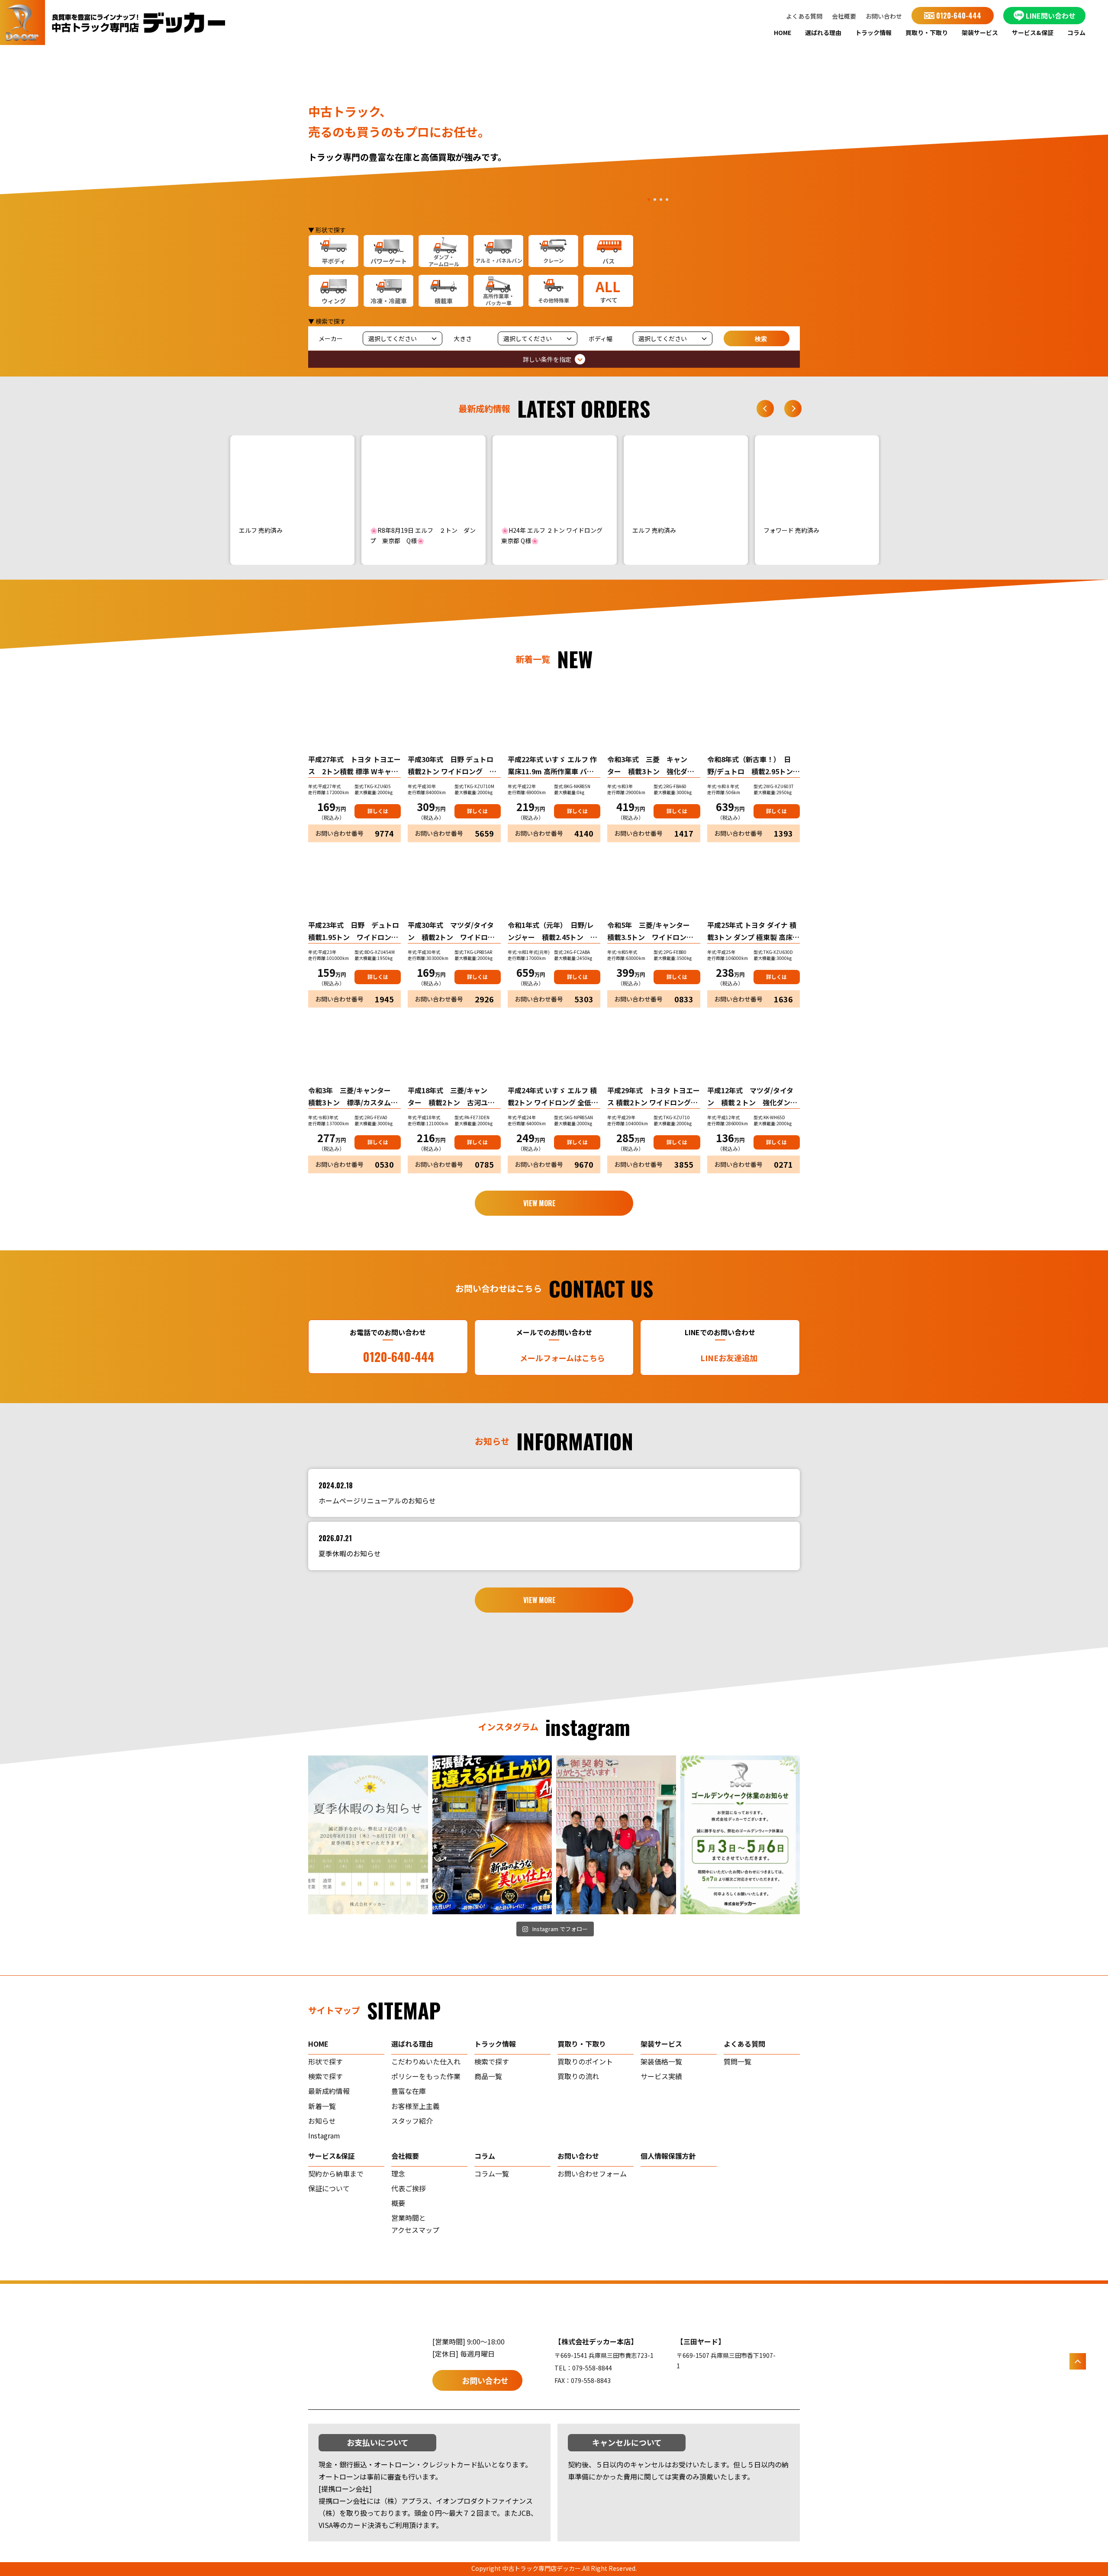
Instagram (324, 2135)
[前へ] (765, 409)
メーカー (331, 338)
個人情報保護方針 (668, 2156)
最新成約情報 (329, 2091)
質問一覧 (738, 2061)
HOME (783, 32)
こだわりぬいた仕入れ (426, 2061)
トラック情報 (873, 32)
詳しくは (378, 811)
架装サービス (980, 32)
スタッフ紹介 (412, 2121)
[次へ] (793, 409)
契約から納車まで (336, 2173)
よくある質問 (804, 16)
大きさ (463, 338)
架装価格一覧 (661, 2061)
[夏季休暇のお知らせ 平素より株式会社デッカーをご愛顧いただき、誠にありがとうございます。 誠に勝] (368, 1835)
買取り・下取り (927, 32)
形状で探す (325, 2061)
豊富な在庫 (409, 2091)
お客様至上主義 (415, 2106)
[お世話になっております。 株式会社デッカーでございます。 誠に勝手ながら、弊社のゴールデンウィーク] (740, 1835)
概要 (398, 2203)
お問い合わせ (884, 16)
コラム (1076, 32)
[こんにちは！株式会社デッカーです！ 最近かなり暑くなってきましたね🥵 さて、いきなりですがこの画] (492, 1835)
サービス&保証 (1033, 32)
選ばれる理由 (823, 32)
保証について (329, 2188)
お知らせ (322, 2121)
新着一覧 (322, 2106)
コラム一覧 (492, 2173)
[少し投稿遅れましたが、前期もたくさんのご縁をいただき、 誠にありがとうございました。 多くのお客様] (616, 1835)
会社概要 (844, 16)
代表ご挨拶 (409, 2188)
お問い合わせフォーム (592, 2173)
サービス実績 (661, 2076)
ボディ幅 (601, 338)
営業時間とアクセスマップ (415, 2224)
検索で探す (325, 2076)
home (318, 2044)
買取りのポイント (585, 2061)
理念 (398, 2173)
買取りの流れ (578, 2076)
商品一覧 (488, 2076)
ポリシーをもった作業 (426, 2076)
